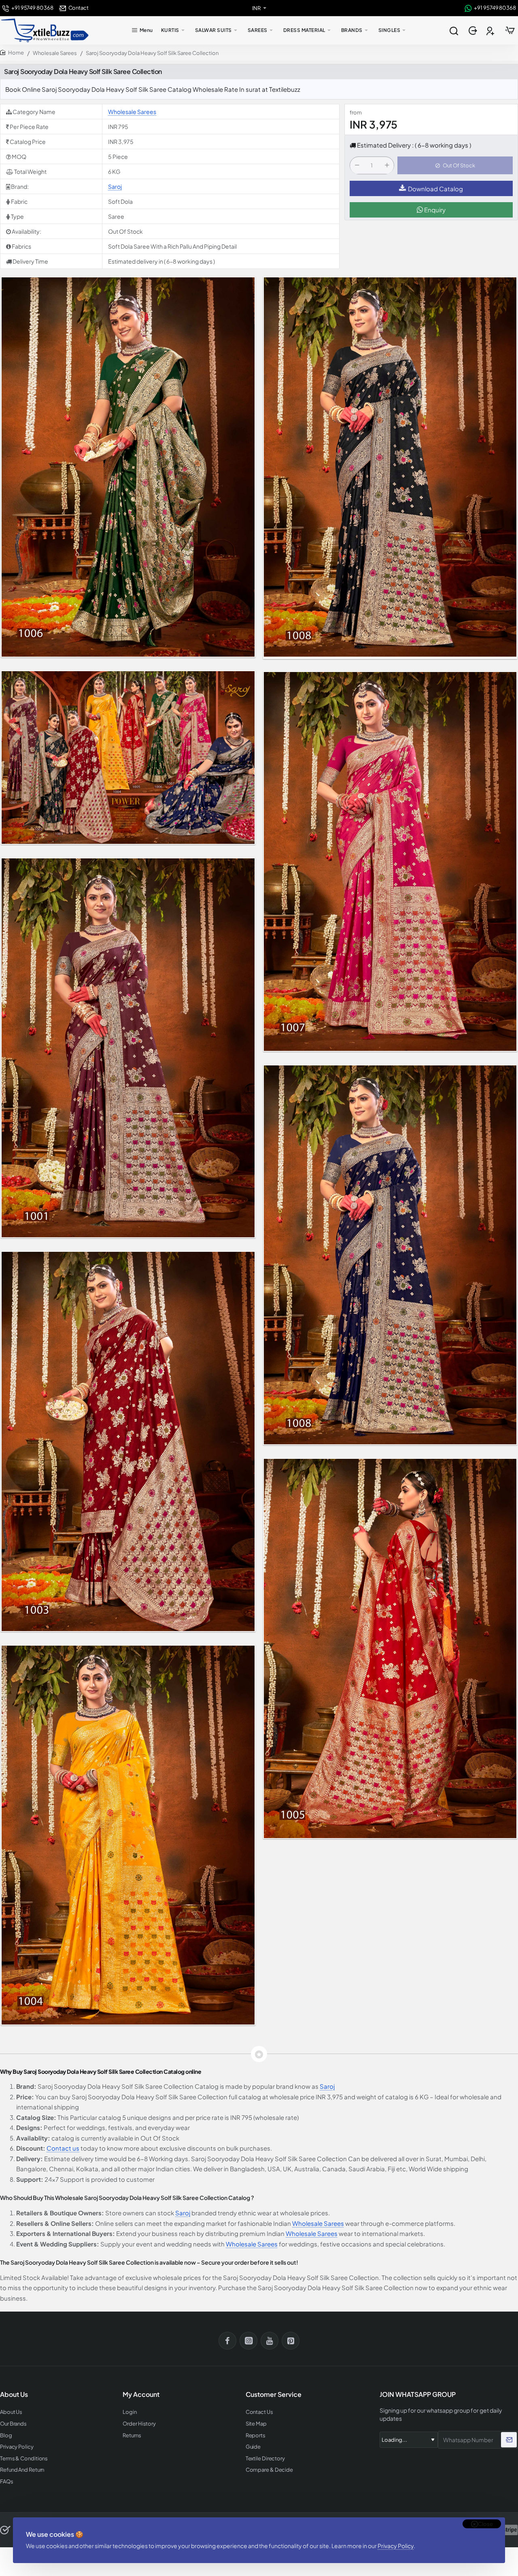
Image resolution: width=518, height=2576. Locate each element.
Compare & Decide (269, 2470)
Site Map (256, 2424)
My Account (141, 2394)
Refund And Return (22, 2470)
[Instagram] (248, 2341)
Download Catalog (435, 189)
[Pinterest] (291, 2341)
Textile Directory (265, 2459)
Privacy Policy (396, 2546)
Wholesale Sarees (55, 53)
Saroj (115, 186)
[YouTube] (270, 2341)
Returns (132, 2435)
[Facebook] (227, 2341)
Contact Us (259, 2412)
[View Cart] (510, 30)
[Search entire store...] (454, 30)
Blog (6, 2435)
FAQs (7, 2482)
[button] (455, 166)
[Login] (474, 31)
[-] (357, 166)
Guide (253, 2447)
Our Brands (13, 2424)
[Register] (491, 31)
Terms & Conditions (24, 2459)
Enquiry (434, 210)
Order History (139, 2424)
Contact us (63, 2148)
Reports (256, 2435)
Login (130, 2412)
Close (485, 2524)
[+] (387, 166)
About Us (11, 2412)
